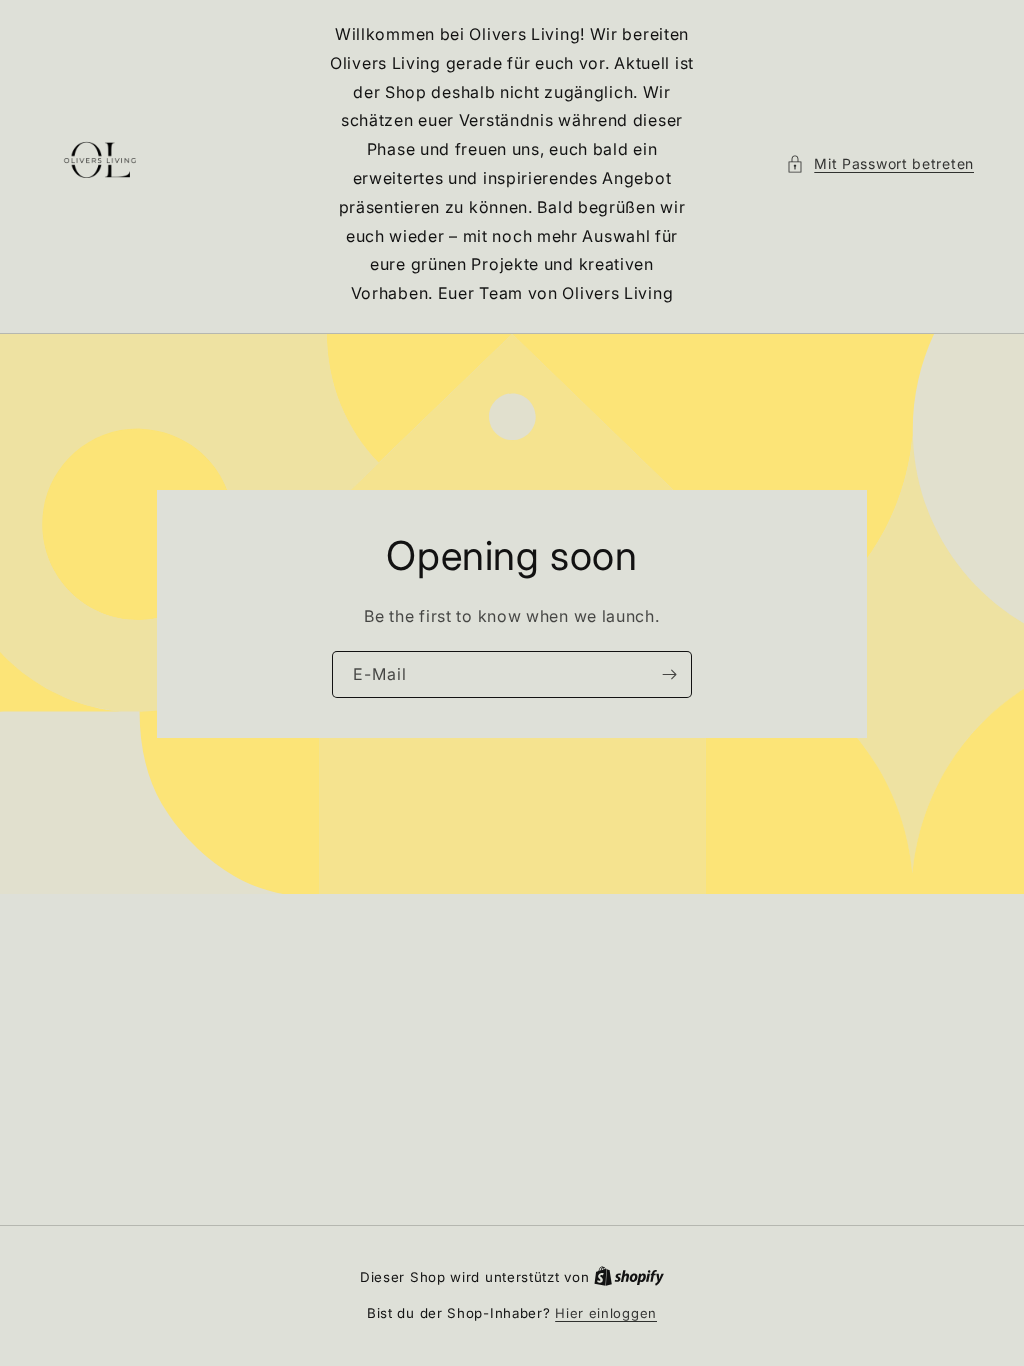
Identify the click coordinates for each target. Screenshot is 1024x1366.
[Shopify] (629, 1277)
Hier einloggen (606, 1313)
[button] (880, 163)
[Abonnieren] (669, 674)
